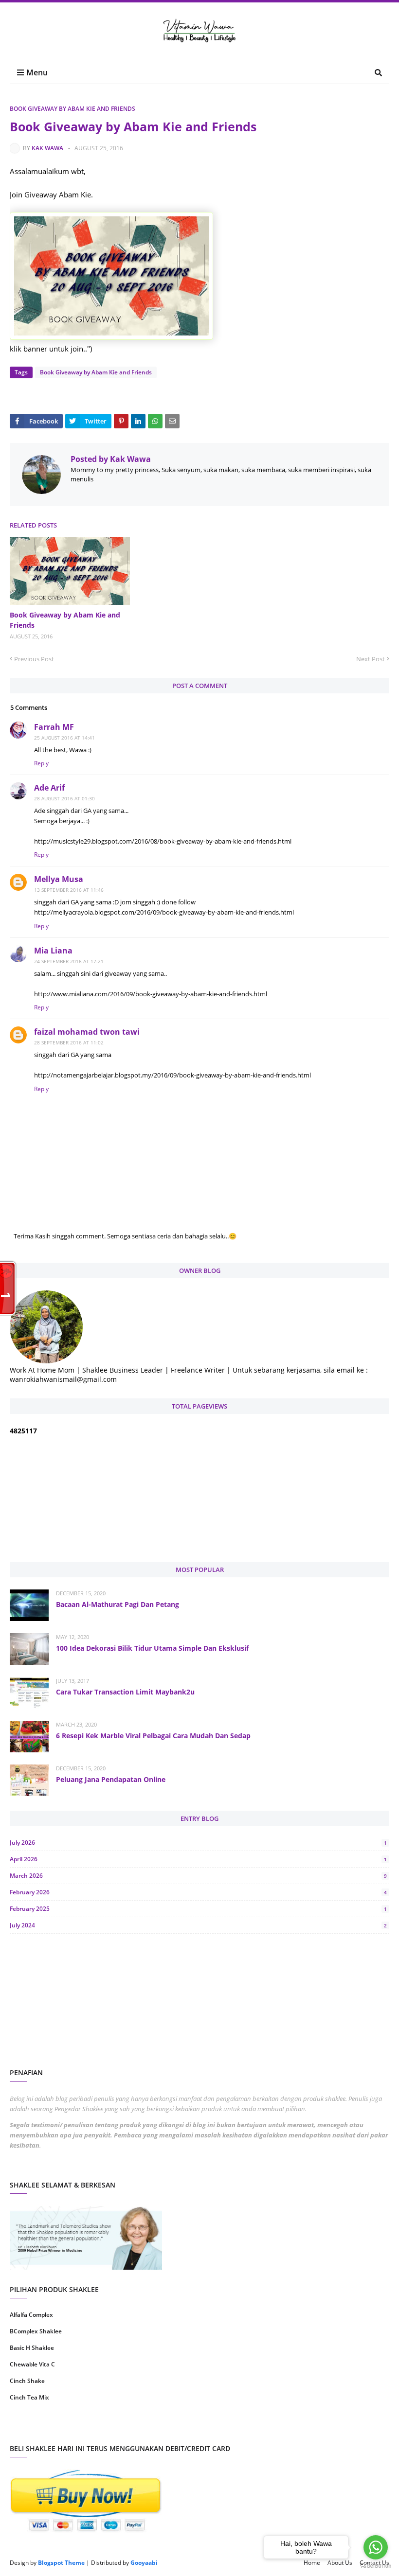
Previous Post (34, 659)
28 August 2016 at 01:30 (64, 798)
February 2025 (198, 1909)
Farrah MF (54, 727)
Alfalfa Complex (31, 2315)
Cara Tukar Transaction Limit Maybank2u (125, 1692)
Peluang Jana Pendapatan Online (111, 1779)
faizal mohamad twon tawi (87, 1032)
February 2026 (198, 1892)
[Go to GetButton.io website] (376, 2566)
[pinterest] (296, 2428)
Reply (41, 763)
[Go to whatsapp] (376, 2547)
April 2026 (198, 1859)
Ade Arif (49, 788)
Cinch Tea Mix (29, 2397)
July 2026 (198, 1843)
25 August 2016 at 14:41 (64, 738)
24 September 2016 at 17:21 (69, 961)
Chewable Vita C (32, 2364)
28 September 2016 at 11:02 (69, 1042)
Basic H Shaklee (32, 2348)
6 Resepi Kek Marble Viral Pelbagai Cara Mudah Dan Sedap (153, 1736)
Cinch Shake (27, 2381)
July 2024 (198, 1925)
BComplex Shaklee (36, 2331)
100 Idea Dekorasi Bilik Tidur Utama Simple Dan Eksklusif (152, 1648)
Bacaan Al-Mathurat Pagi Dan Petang (118, 1604)
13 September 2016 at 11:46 (69, 890)
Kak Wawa (47, 148)
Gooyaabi (144, 2563)
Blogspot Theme (61, 2563)
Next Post (371, 659)
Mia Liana (53, 951)
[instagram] (103, 2428)
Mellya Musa (59, 879)
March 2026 (198, 1876)
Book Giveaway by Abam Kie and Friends (73, 109)
